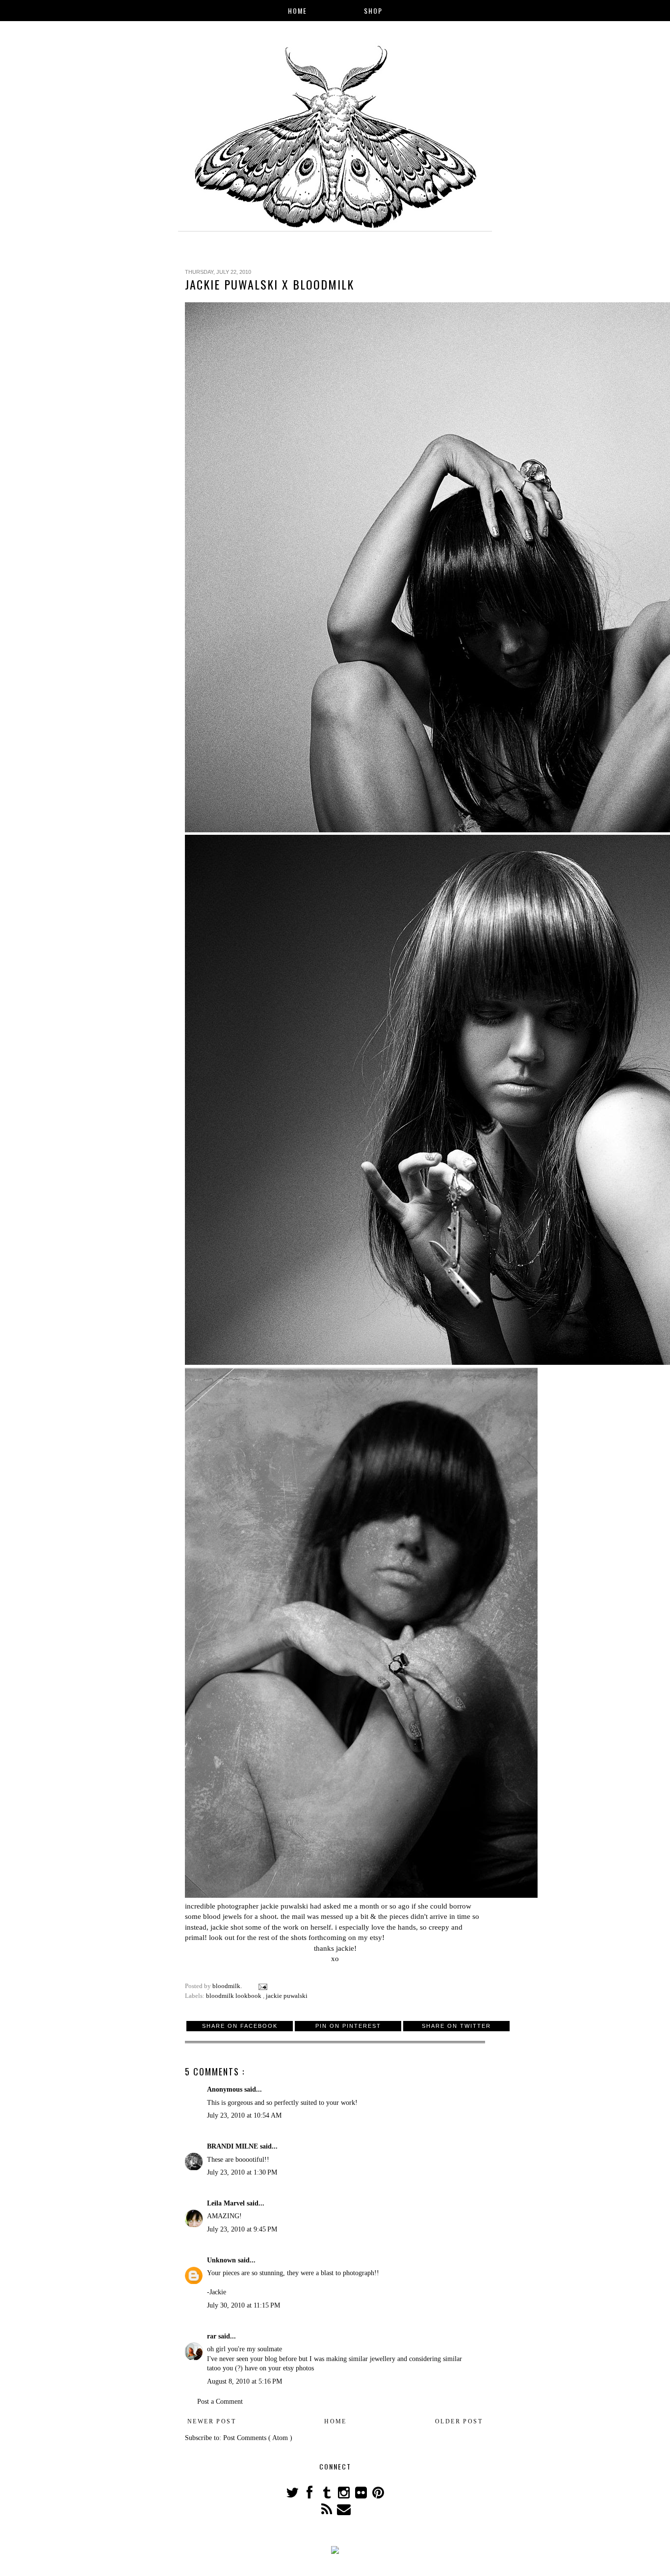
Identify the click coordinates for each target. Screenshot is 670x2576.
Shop (373, 11)
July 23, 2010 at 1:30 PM (242, 2172)
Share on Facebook (240, 2026)
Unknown (222, 2260)
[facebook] (310, 2495)
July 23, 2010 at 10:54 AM (244, 2115)
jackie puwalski (284, 1906)
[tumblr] (327, 2495)
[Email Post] (262, 1986)
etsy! (377, 1937)
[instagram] (345, 2495)
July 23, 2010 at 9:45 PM (242, 2229)
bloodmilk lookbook (234, 1996)
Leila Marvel (227, 2203)
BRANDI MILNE (233, 2146)
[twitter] (293, 2495)
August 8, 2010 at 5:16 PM (245, 2381)
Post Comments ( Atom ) (258, 2438)
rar (213, 2336)
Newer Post (212, 2421)
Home (297, 11)
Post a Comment (220, 2402)
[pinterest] (378, 2495)
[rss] (327, 2512)
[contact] (344, 2512)
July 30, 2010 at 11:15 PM (244, 2305)
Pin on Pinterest (348, 2026)
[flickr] (362, 2495)
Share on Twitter (456, 2026)
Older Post (459, 2421)
